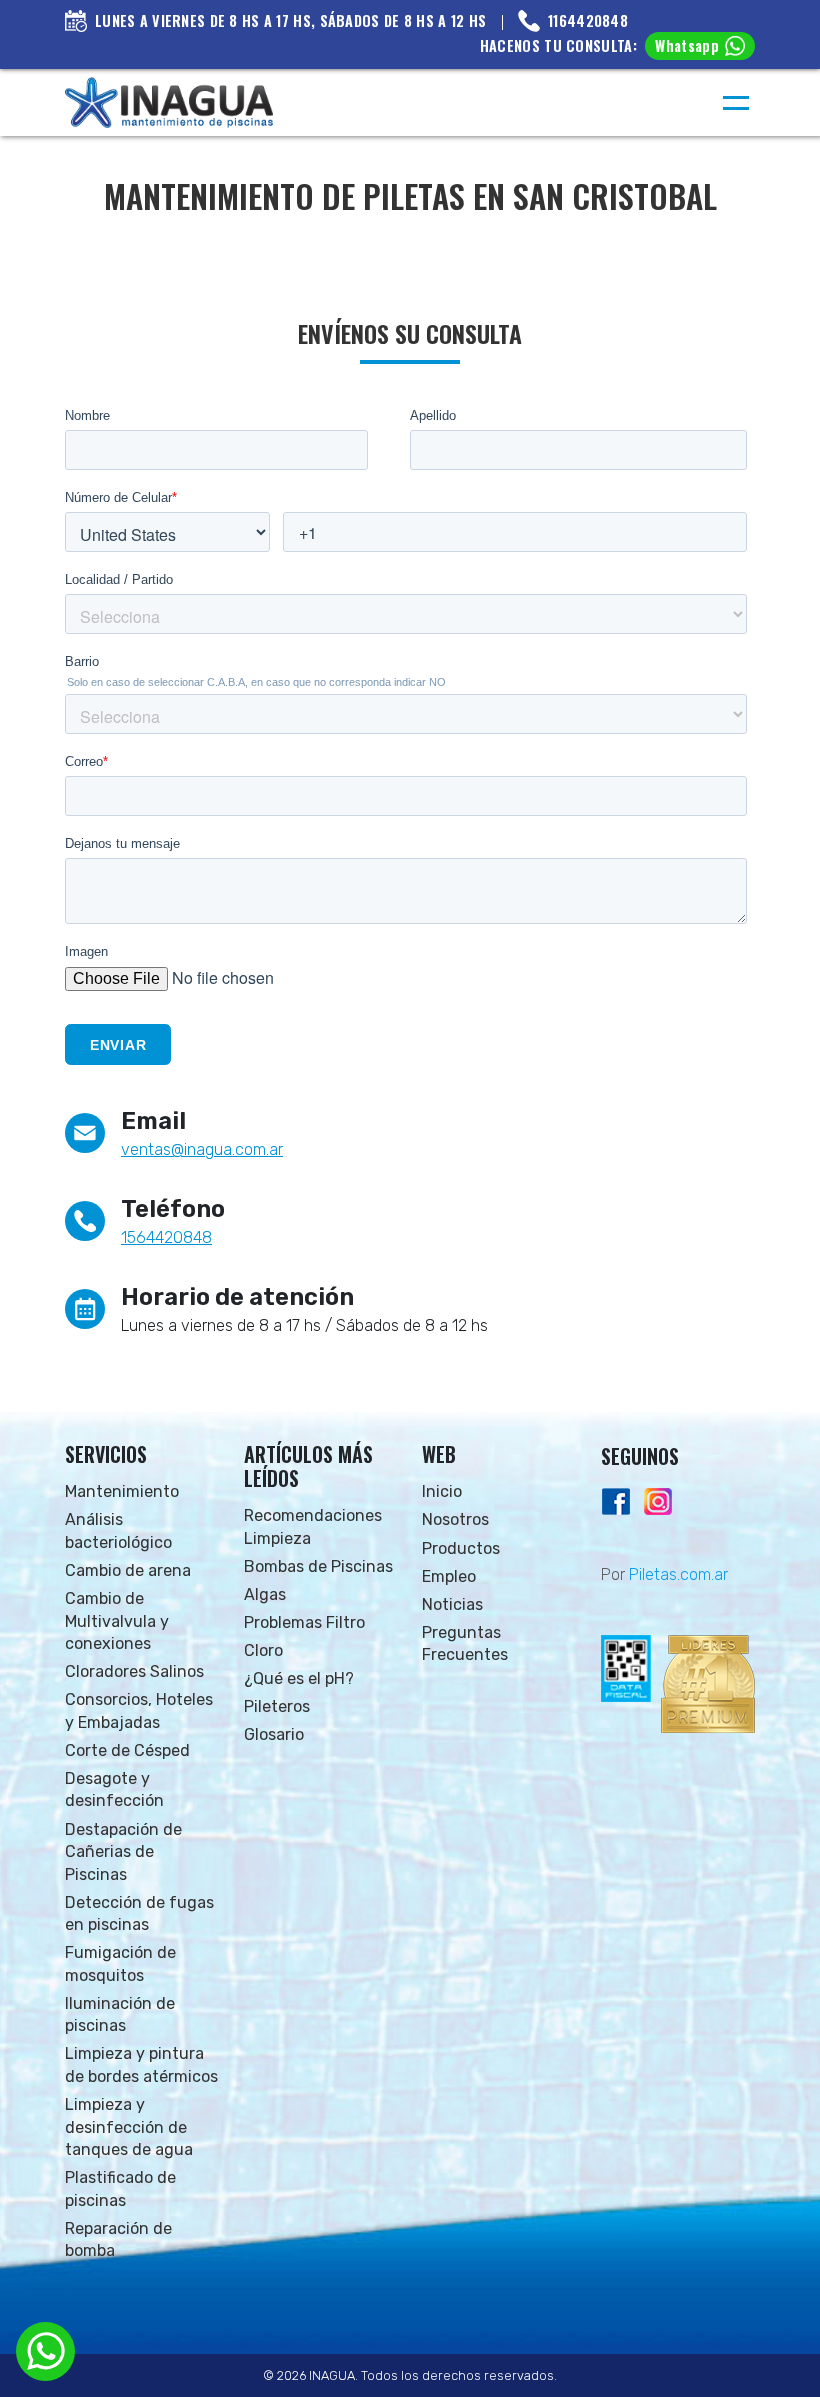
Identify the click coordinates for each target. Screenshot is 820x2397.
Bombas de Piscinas (318, 1566)
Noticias (452, 1604)
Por (664, 1574)
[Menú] (736, 103)
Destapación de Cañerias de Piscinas (123, 1852)
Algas (265, 1594)
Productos (461, 1548)
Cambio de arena (128, 1570)
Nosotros (455, 1519)
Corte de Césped (127, 1750)
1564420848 (166, 1237)
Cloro (263, 1650)
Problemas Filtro (304, 1622)
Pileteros (277, 1706)
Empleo (449, 1576)
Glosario (274, 1734)
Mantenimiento (122, 1491)
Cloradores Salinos (134, 1671)
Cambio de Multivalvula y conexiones (117, 1621)
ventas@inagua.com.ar (202, 1149)
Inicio (442, 1491)
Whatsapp (687, 45)
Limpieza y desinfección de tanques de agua (129, 2127)
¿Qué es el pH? (299, 1678)
